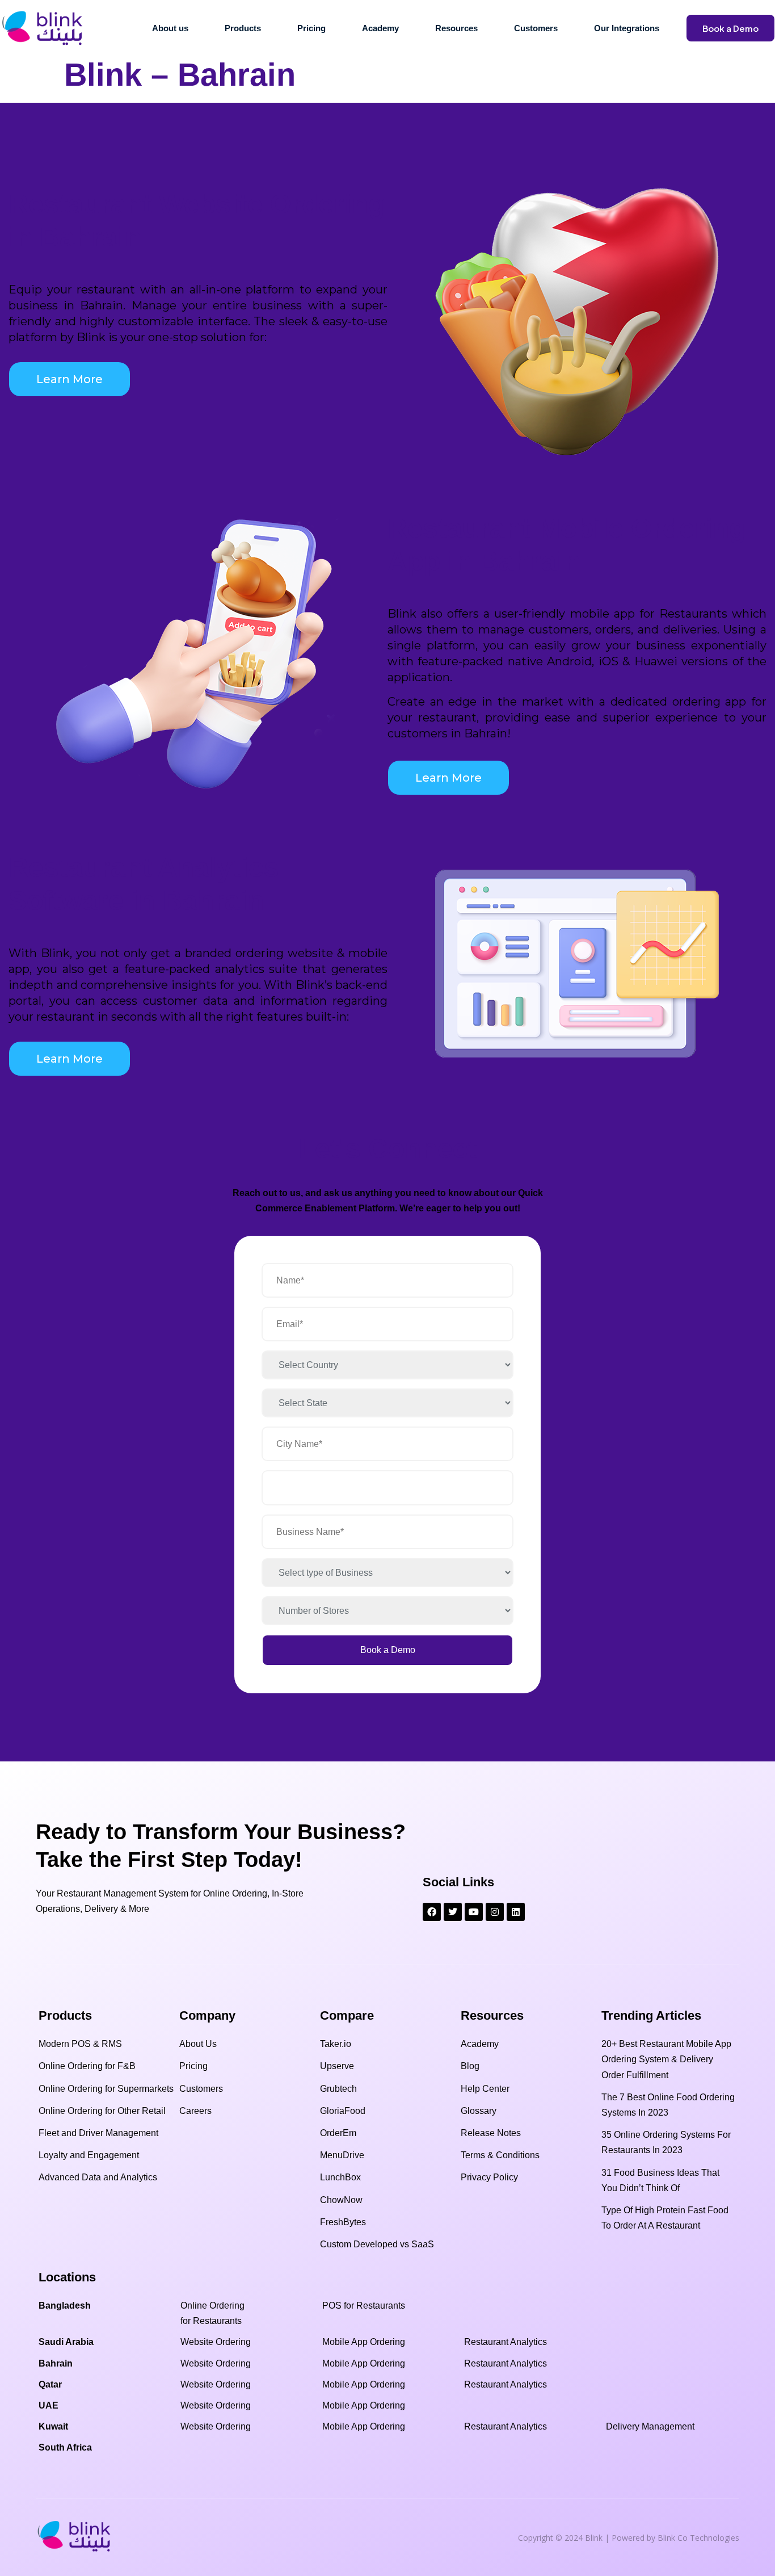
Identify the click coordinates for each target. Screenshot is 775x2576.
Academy (380, 28)
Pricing (311, 28)
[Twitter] (453, 1912)
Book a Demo (730, 28)
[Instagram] (495, 1912)
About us (170, 28)
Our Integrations (627, 28)
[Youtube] (474, 1912)
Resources (456, 28)
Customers (536, 28)
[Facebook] (432, 1912)
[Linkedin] (516, 1912)
